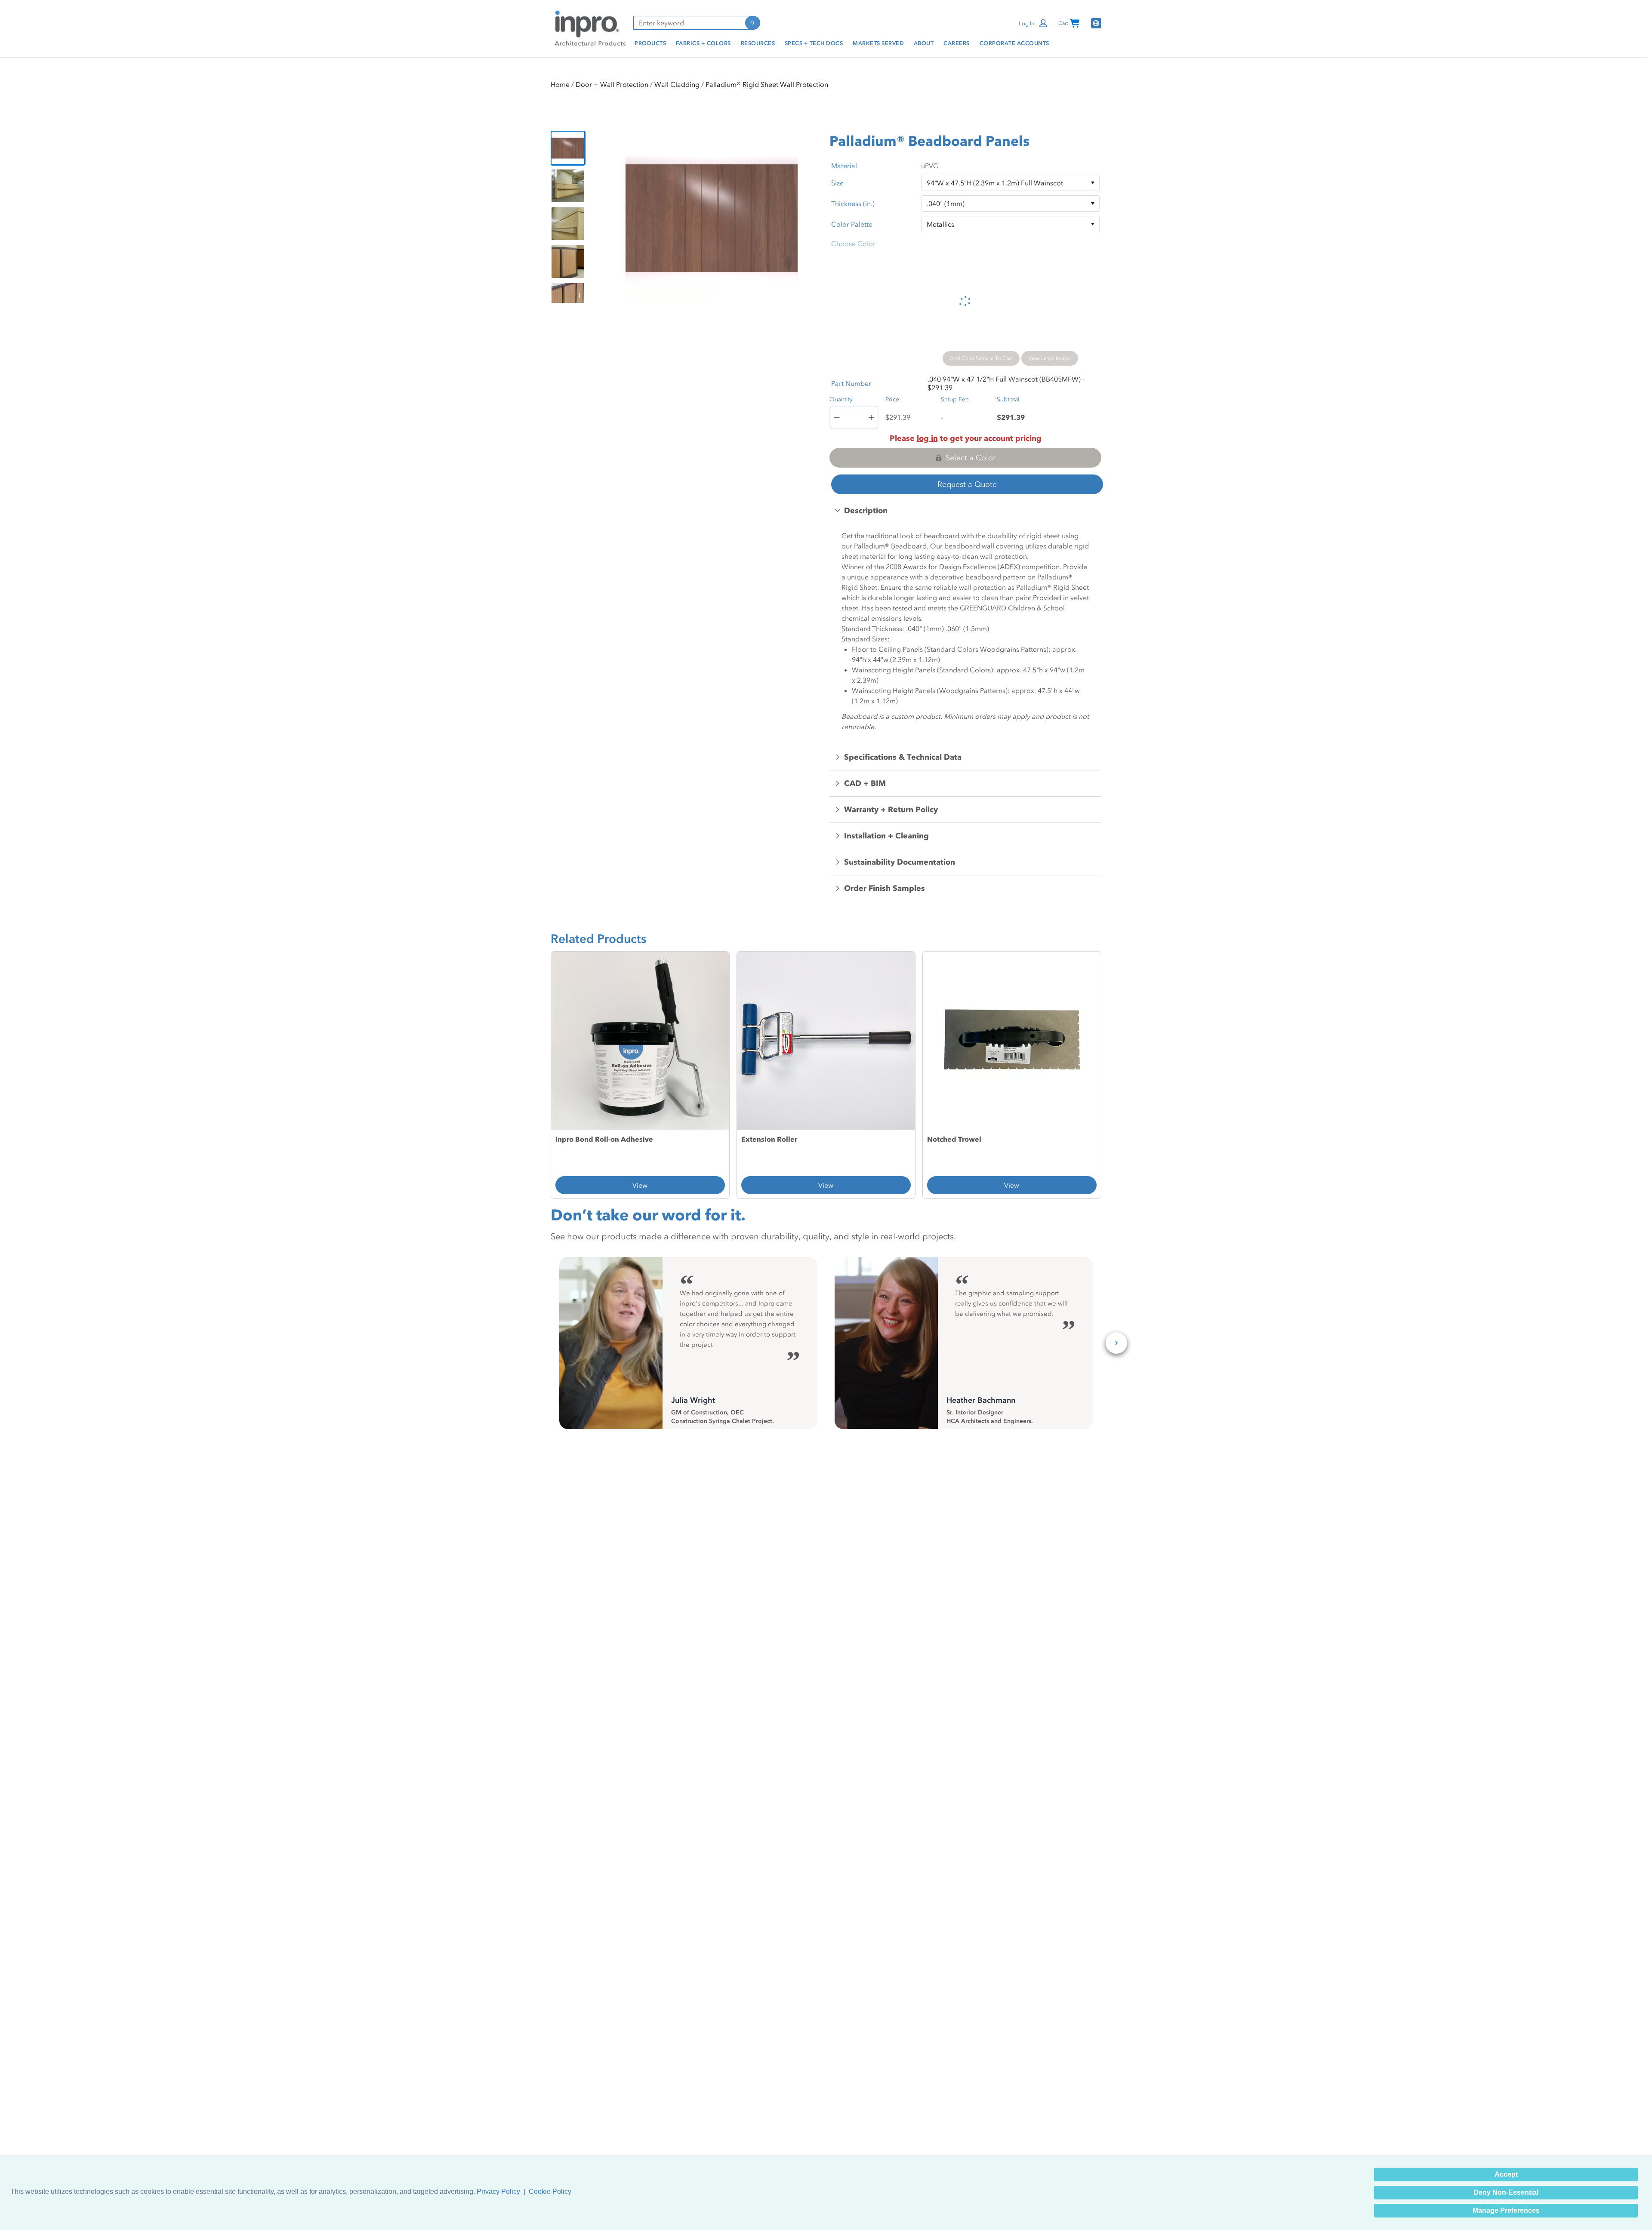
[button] (1034, 23)
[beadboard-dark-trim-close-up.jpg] (568, 299)
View (640, 1185)
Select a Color (971, 458)
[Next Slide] (1116, 1343)
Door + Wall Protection (612, 84)
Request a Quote (967, 484)
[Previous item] (613, 217)
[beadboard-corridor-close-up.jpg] (568, 224)
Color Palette (852, 224)
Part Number (851, 383)
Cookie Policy (550, 2191)
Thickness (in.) (853, 203)
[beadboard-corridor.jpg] (568, 186)
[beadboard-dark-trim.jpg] (568, 262)
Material (844, 166)
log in (927, 438)
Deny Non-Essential (1506, 2192)
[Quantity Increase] (871, 417)
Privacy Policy (498, 2191)
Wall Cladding (677, 84)
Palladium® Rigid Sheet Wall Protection (767, 84)
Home (560, 84)
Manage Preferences (1506, 2210)
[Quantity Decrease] (837, 417)
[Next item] (810, 217)
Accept (1506, 2174)
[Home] (589, 28)
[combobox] (689, 23)
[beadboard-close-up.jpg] (568, 148)
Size (837, 183)
